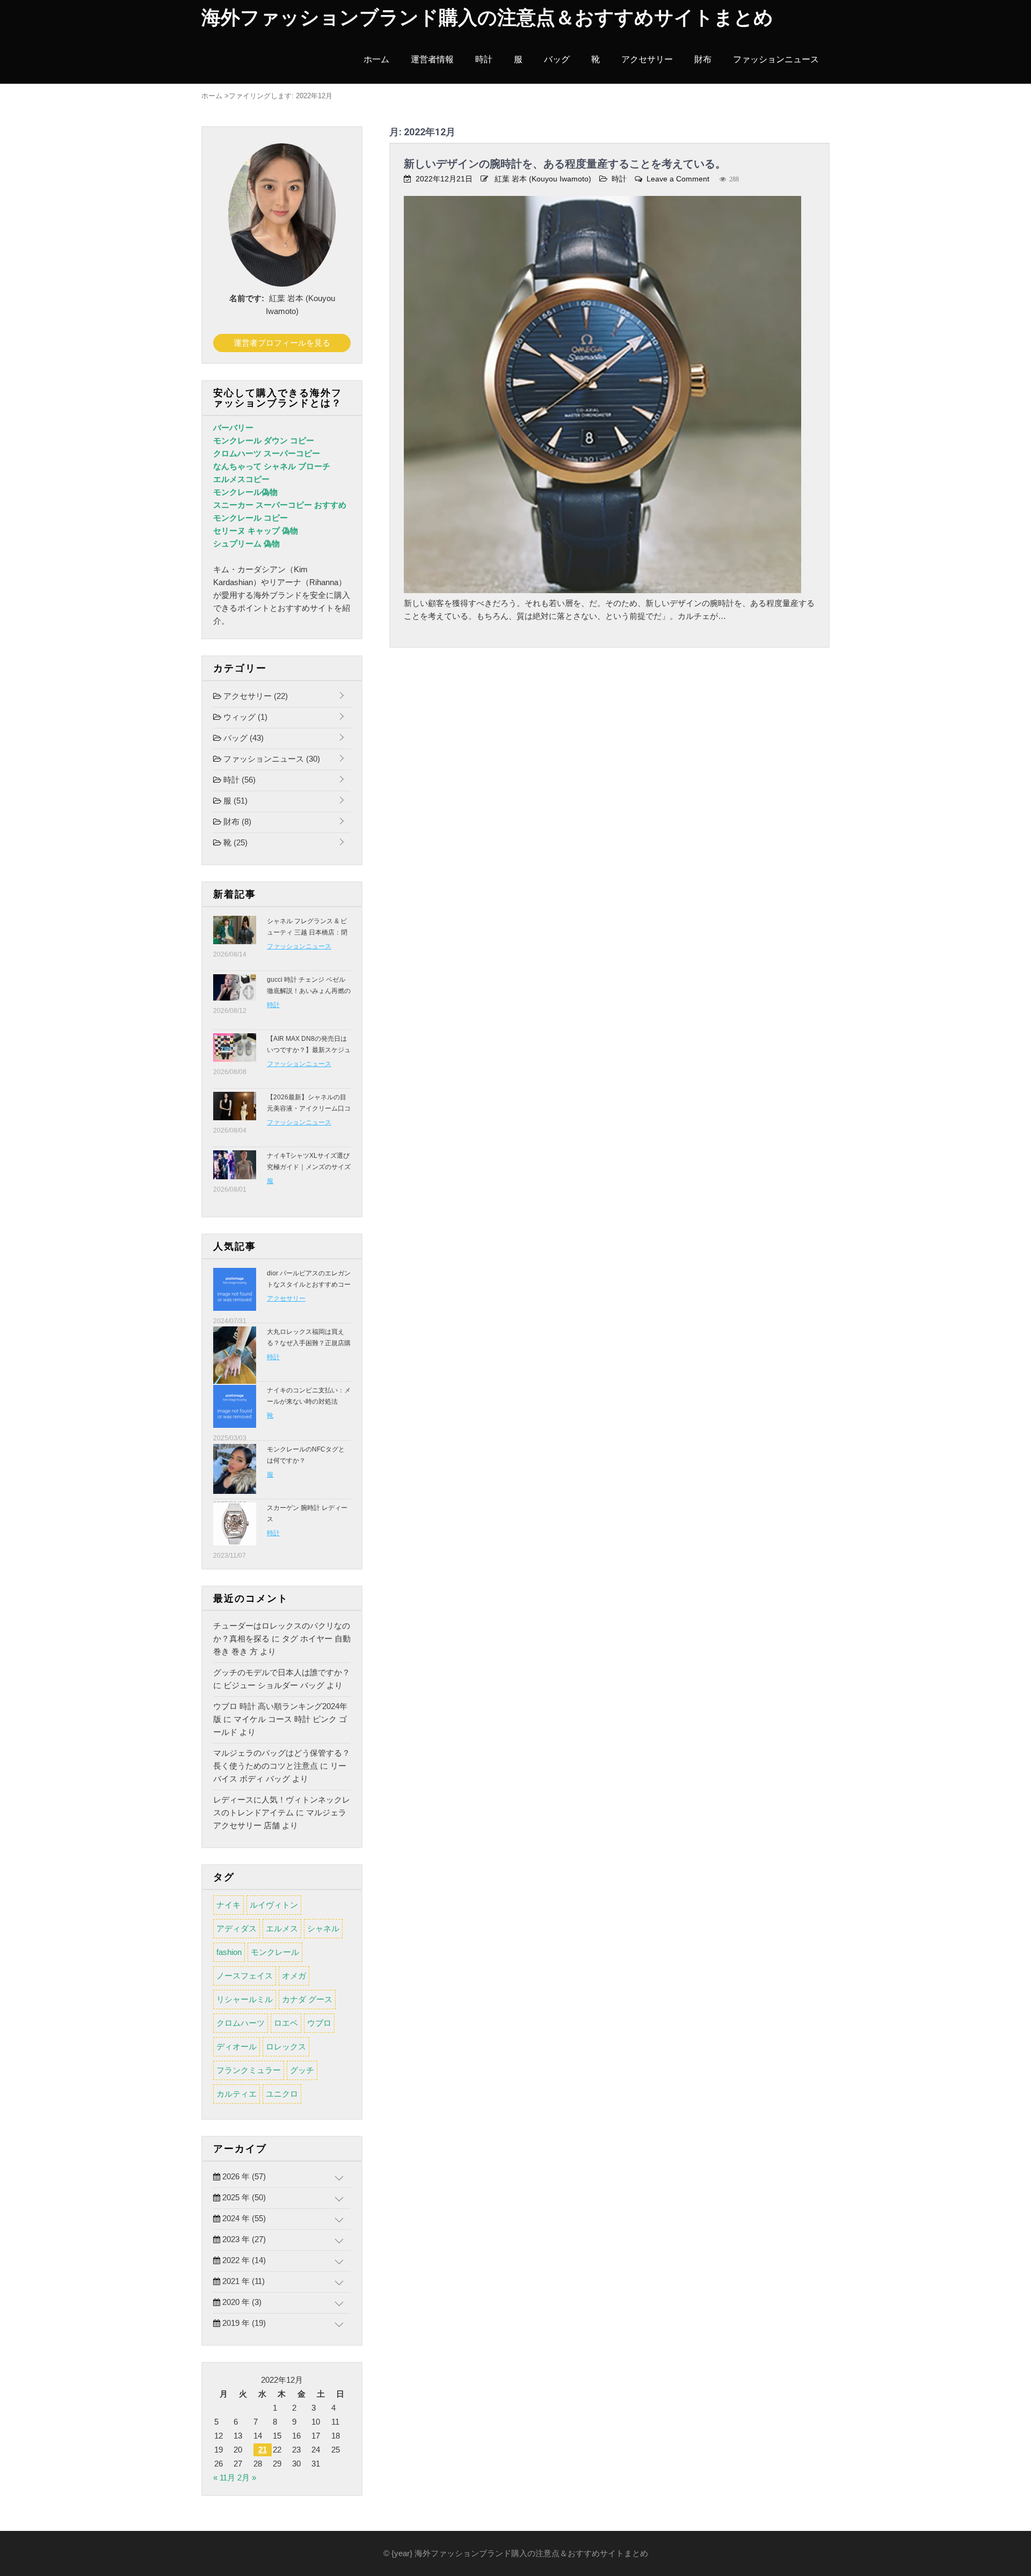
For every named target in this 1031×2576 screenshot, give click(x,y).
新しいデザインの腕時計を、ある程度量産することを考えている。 (565, 164)
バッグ (557, 59)
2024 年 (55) (243, 2218)
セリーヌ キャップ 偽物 (256, 531)
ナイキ (228, 1905)
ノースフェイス (245, 1976)
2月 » (247, 2478)
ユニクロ (282, 2094)
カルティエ (237, 2094)
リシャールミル (245, 1999)
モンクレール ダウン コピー (264, 440)
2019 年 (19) (243, 2323)
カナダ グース (307, 1999)
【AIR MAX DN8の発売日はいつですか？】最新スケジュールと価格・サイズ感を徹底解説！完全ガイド (309, 1056)
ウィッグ (244, 717)
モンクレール (275, 1952)
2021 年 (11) (242, 2281)
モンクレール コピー (251, 518)
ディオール (237, 2046)
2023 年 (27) (243, 2239)
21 (263, 2450)
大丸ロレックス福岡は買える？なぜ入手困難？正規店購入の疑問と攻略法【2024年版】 (309, 1349)
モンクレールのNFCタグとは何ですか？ (306, 1455)
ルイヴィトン (274, 1905)
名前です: (247, 298)
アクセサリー (647, 59)
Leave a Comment (678, 179)
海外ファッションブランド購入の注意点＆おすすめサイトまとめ (487, 18)
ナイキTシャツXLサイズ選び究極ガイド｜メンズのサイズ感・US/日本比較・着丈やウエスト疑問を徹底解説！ (309, 1173)
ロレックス (286, 2046)
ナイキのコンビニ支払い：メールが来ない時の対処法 (309, 1396)
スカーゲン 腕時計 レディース (307, 1513)
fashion (229, 1952)
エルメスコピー (241, 479)
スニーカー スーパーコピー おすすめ (280, 505)
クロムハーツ (241, 2023)
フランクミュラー (249, 2070)
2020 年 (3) (241, 2302)
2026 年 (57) (243, 2176)
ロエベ (286, 2023)
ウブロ (319, 2023)
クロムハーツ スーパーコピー (267, 453)
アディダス (237, 1928)
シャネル (323, 1928)
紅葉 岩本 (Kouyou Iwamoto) (543, 179)
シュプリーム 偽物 (246, 543)
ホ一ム (376, 59)
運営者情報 (432, 59)
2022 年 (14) (243, 2260)
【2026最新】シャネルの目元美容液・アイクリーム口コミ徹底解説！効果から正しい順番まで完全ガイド (309, 1114)
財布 (703, 59)
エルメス (282, 1928)
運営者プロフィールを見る (282, 343)
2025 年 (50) (243, 2197)
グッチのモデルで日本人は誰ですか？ (282, 1672)
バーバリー (233, 428)
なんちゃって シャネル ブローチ (272, 466)
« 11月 (224, 2478)
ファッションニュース (776, 59)
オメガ (294, 1976)
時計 (484, 59)
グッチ (302, 2070)
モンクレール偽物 (245, 492)
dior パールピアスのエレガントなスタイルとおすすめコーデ (309, 1285)
